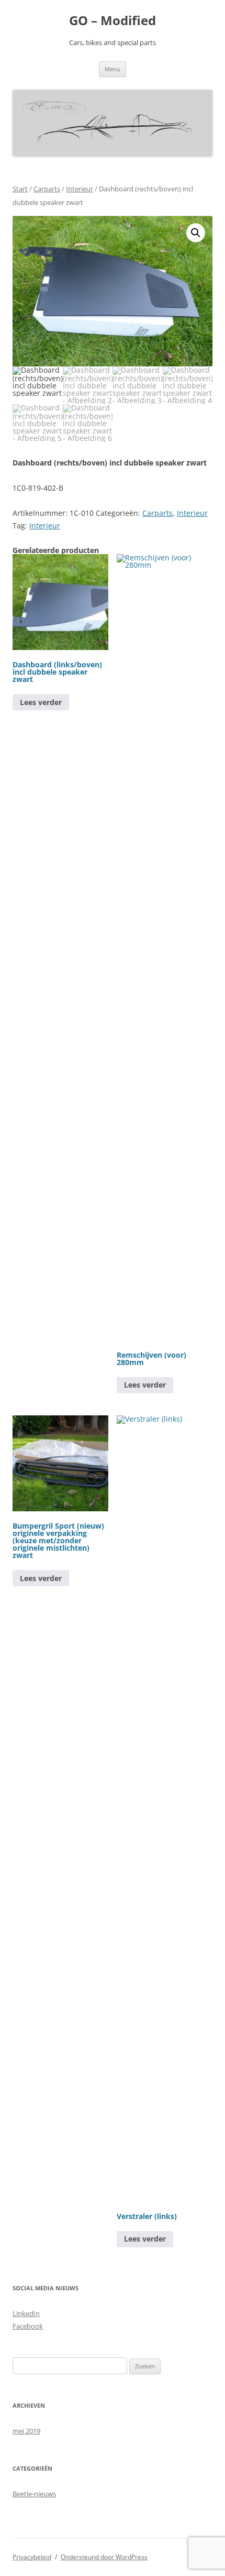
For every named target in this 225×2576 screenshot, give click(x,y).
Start (20, 189)
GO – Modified (113, 21)
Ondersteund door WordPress (104, 2557)
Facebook (28, 2326)
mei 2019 (26, 2431)
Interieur (80, 189)
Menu (113, 69)
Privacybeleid (32, 2557)
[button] (196, 233)
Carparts (47, 189)
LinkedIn (26, 2313)
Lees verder (41, 702)
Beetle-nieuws (34, 2494)
